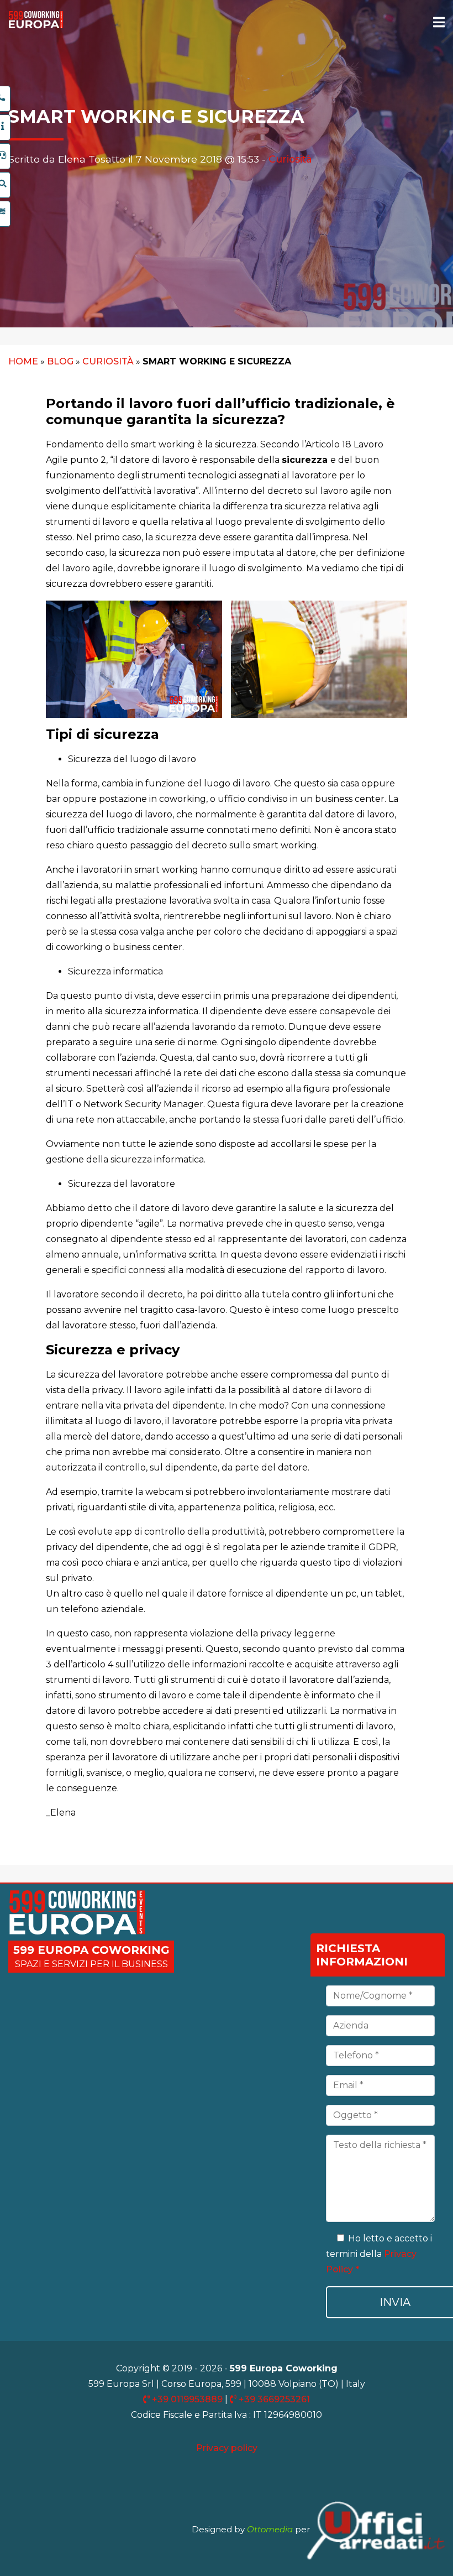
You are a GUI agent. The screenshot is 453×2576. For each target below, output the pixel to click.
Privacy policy (227, 2448)
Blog (60, 361)
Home (23, 361)
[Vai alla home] (36, 26)
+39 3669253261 (273, 2399)
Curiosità (290, 159)
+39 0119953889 (187, 2399)
